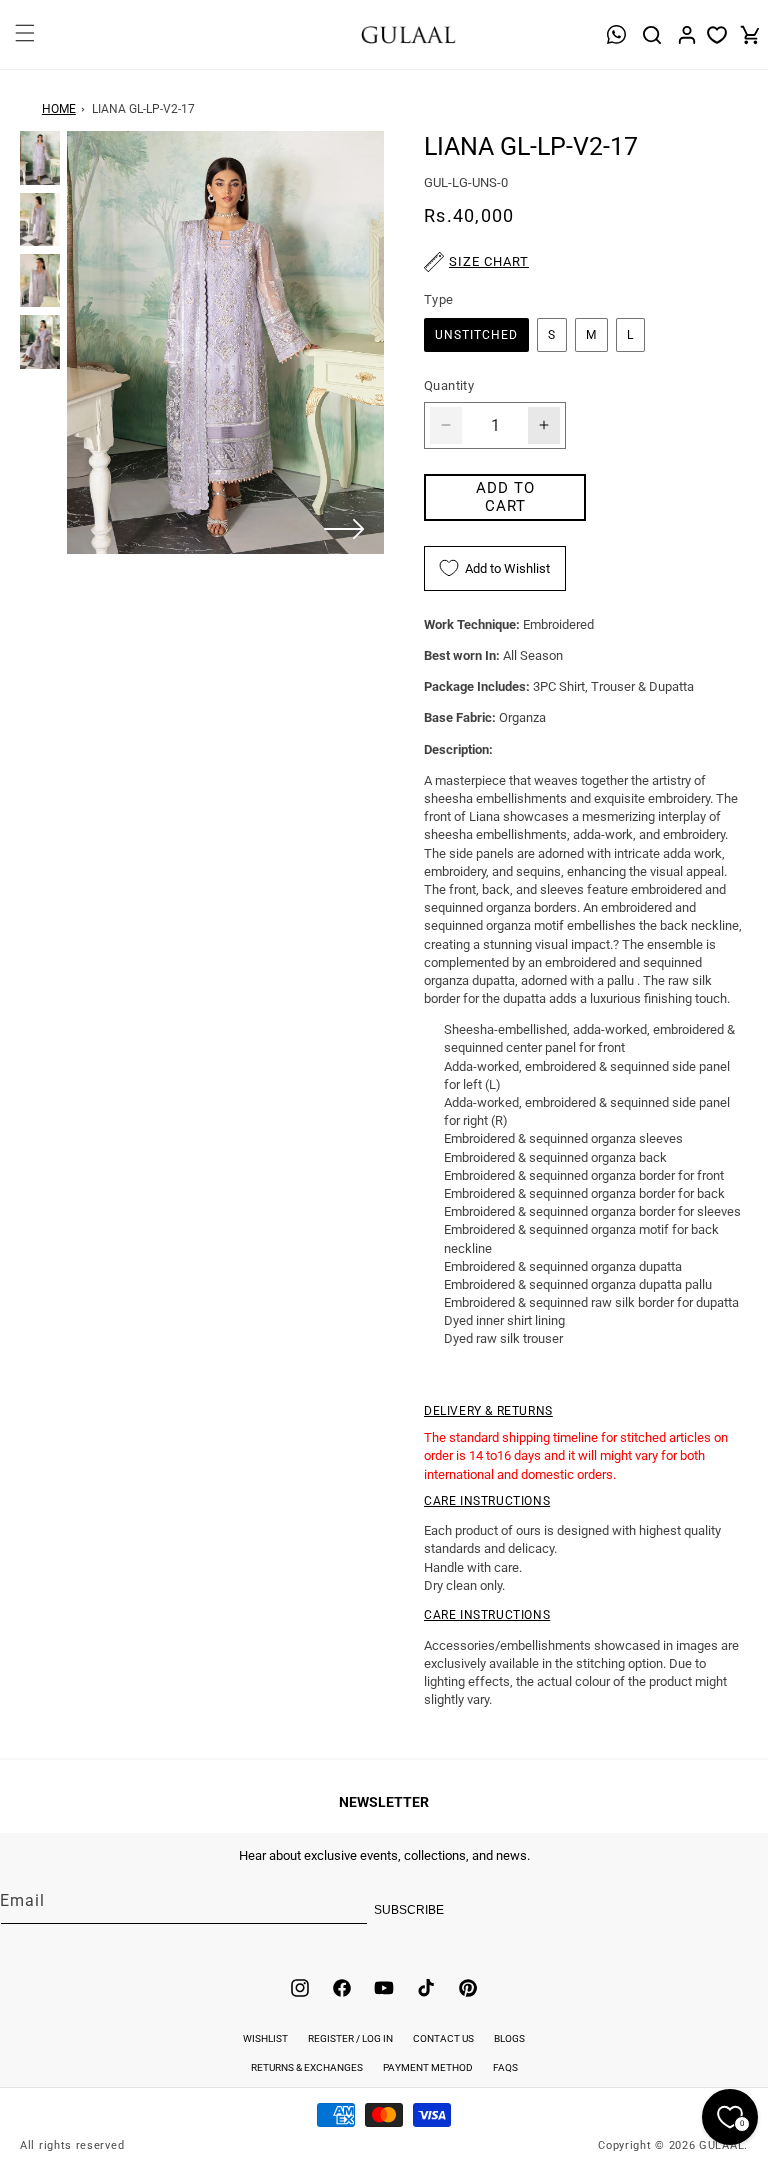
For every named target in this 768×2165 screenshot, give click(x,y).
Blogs (509, 2038)
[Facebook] (342, 1988)
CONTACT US (443, 2038)
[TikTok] (426, 1988)
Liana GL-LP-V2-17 (143, 109)
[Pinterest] (468, 1988)
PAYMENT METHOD (428, 2067)
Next (344, 529)
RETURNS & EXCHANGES (307, 2067)
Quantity (449, 385)
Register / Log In (350, 2038)
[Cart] (750, 35)
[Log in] (687, 35)
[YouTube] (384, 1988)
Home (59, 109)
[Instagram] (300, 1988)
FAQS (505, 2067)
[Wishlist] (717, 35)
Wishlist (265, 2038)
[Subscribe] (427, 1910)
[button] (23, 45)
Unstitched (476, 335)
